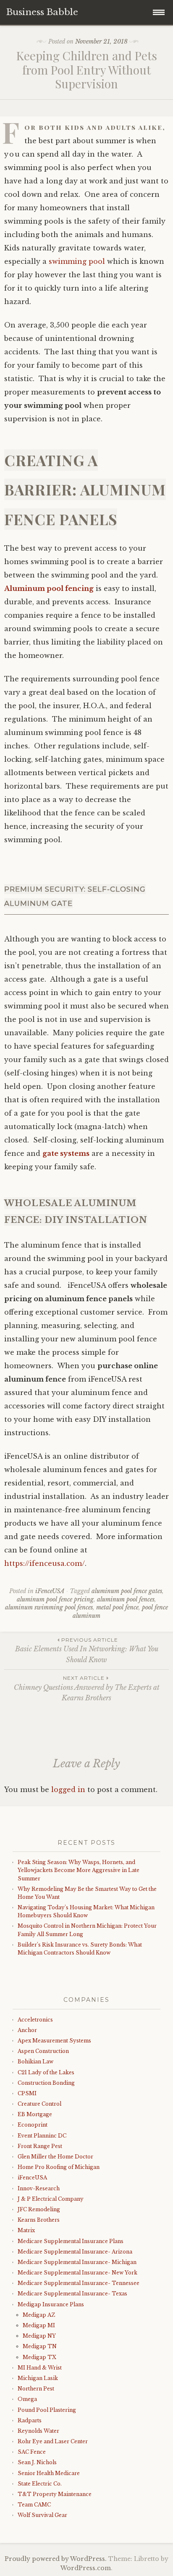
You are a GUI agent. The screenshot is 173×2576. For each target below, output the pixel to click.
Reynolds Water (38, 2431)
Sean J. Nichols (37, 2462)
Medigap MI (39, 2325)
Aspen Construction (43, 2051)
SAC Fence (32, 2452)
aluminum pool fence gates (127, 1591)
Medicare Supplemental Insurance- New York (77, 2273)
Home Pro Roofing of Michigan (59, 2167)
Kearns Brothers (39, 2220)
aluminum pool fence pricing (55, 1599)
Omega (27, 2399)
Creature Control (39, 2104)
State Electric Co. (40, 2484)
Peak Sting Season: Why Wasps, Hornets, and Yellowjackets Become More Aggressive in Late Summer (79, 1870)
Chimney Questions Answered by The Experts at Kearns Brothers (87, 1688)
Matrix (26, 2230)
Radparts (30, 2420)
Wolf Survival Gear (42, 2515)
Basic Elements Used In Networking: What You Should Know (87, 1650)
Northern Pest (36, 2389)
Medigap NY (39, 2336)
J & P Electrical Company (51, 2199)
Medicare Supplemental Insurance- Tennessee (79, 2283)
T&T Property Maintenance (55, 2494)
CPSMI (27, 2093)
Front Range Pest (40, 2146)
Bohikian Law (35, 2062)
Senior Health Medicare (49, 2473)
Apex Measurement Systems (54, 2041)
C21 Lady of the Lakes (46, 2072)
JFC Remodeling (39, 2209)
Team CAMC (34, 2505)
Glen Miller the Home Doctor (55, 2157)
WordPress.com (86, 2568)
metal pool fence (117, 1607)
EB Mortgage (35, 2114)
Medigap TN (40, 2346)
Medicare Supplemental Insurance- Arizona (75, 2252)
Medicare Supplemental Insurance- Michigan (77, 2262)
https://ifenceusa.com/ (45, 1563)
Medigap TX (39, 2357)
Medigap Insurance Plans (51, 2304)
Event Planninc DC (42, 2136)
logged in (68, 1790)
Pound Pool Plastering (47, 2410)
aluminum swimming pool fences (49, 1607)
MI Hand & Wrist (40, 2368)
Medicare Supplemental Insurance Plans (71, 2241)
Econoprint (33, 2125)
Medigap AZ (39, 2315)
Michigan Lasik (38, 2378)
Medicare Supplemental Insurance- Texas (72, 2294)
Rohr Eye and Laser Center (53, 2441)
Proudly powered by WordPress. (56, 2559)
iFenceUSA (50, 1591)
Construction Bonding (46, 2083)
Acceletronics (35, 2020)
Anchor (27, 2030)
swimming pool (77, 261)
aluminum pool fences (126, 1599)
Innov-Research (39, 2188)
